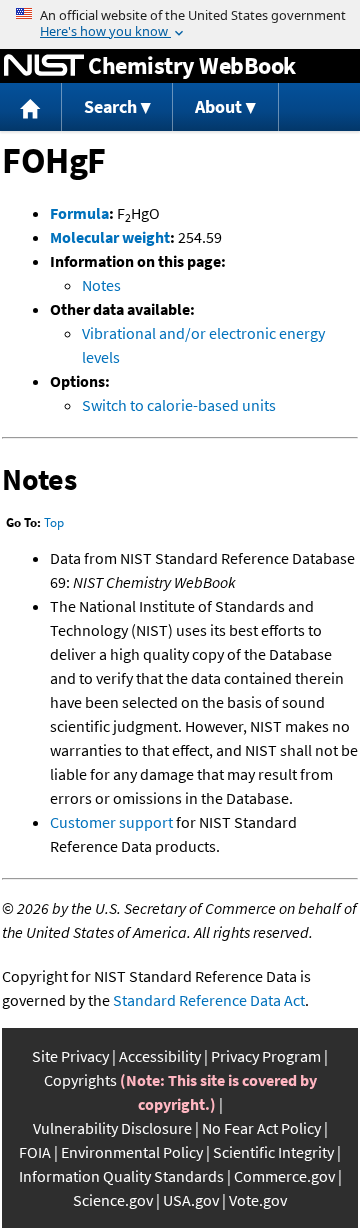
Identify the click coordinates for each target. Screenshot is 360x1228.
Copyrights (80, 1080)
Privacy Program (266, 1056)
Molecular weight (110, 237)
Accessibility (160, 1056)
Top (54, 522)
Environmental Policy (132, 1152)
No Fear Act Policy (261, 1128)
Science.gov (113, 1200)
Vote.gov (258, 1200)
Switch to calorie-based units (179, 405)
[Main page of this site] (31, 107)
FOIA (35, 1152)
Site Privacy (70, 1056)
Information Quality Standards (121, 1176)
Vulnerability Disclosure (112, 1128)
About (218, 106)
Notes (101, 285)
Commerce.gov (284, 1176)
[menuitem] (31, 107)
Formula (79, 213)
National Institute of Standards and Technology (44, 66)
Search (110, 106)
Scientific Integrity (273, 1152)
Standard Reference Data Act (209, 1000)
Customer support (111, 822)
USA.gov (191, 1200)
